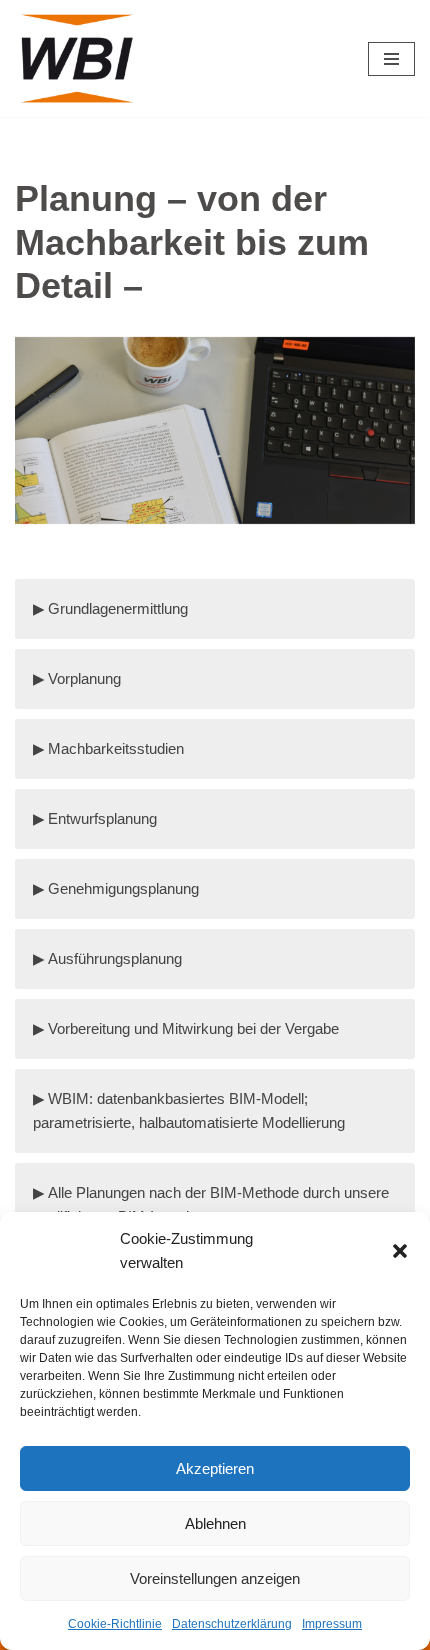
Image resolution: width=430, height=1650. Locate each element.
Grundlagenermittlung (118, 608)
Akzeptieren (215, 1468)
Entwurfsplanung (102, 818)
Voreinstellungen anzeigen (215, 1578)
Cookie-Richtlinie (115, 1624)
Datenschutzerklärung (232, 1624)
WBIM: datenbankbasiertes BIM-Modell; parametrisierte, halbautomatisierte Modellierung (189, 1110)
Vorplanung (84, 678)
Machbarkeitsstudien (116, 748)
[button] (400, 1251)
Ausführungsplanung (115, 958)
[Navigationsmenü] (391, 59)
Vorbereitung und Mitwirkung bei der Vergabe (193, 1028)
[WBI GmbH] (80, 58)
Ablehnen (215, 1523)
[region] (215, 456)
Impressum (332, 1624)
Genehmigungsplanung (123, 888)
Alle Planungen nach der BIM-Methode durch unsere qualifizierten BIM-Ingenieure (211, 1204)
